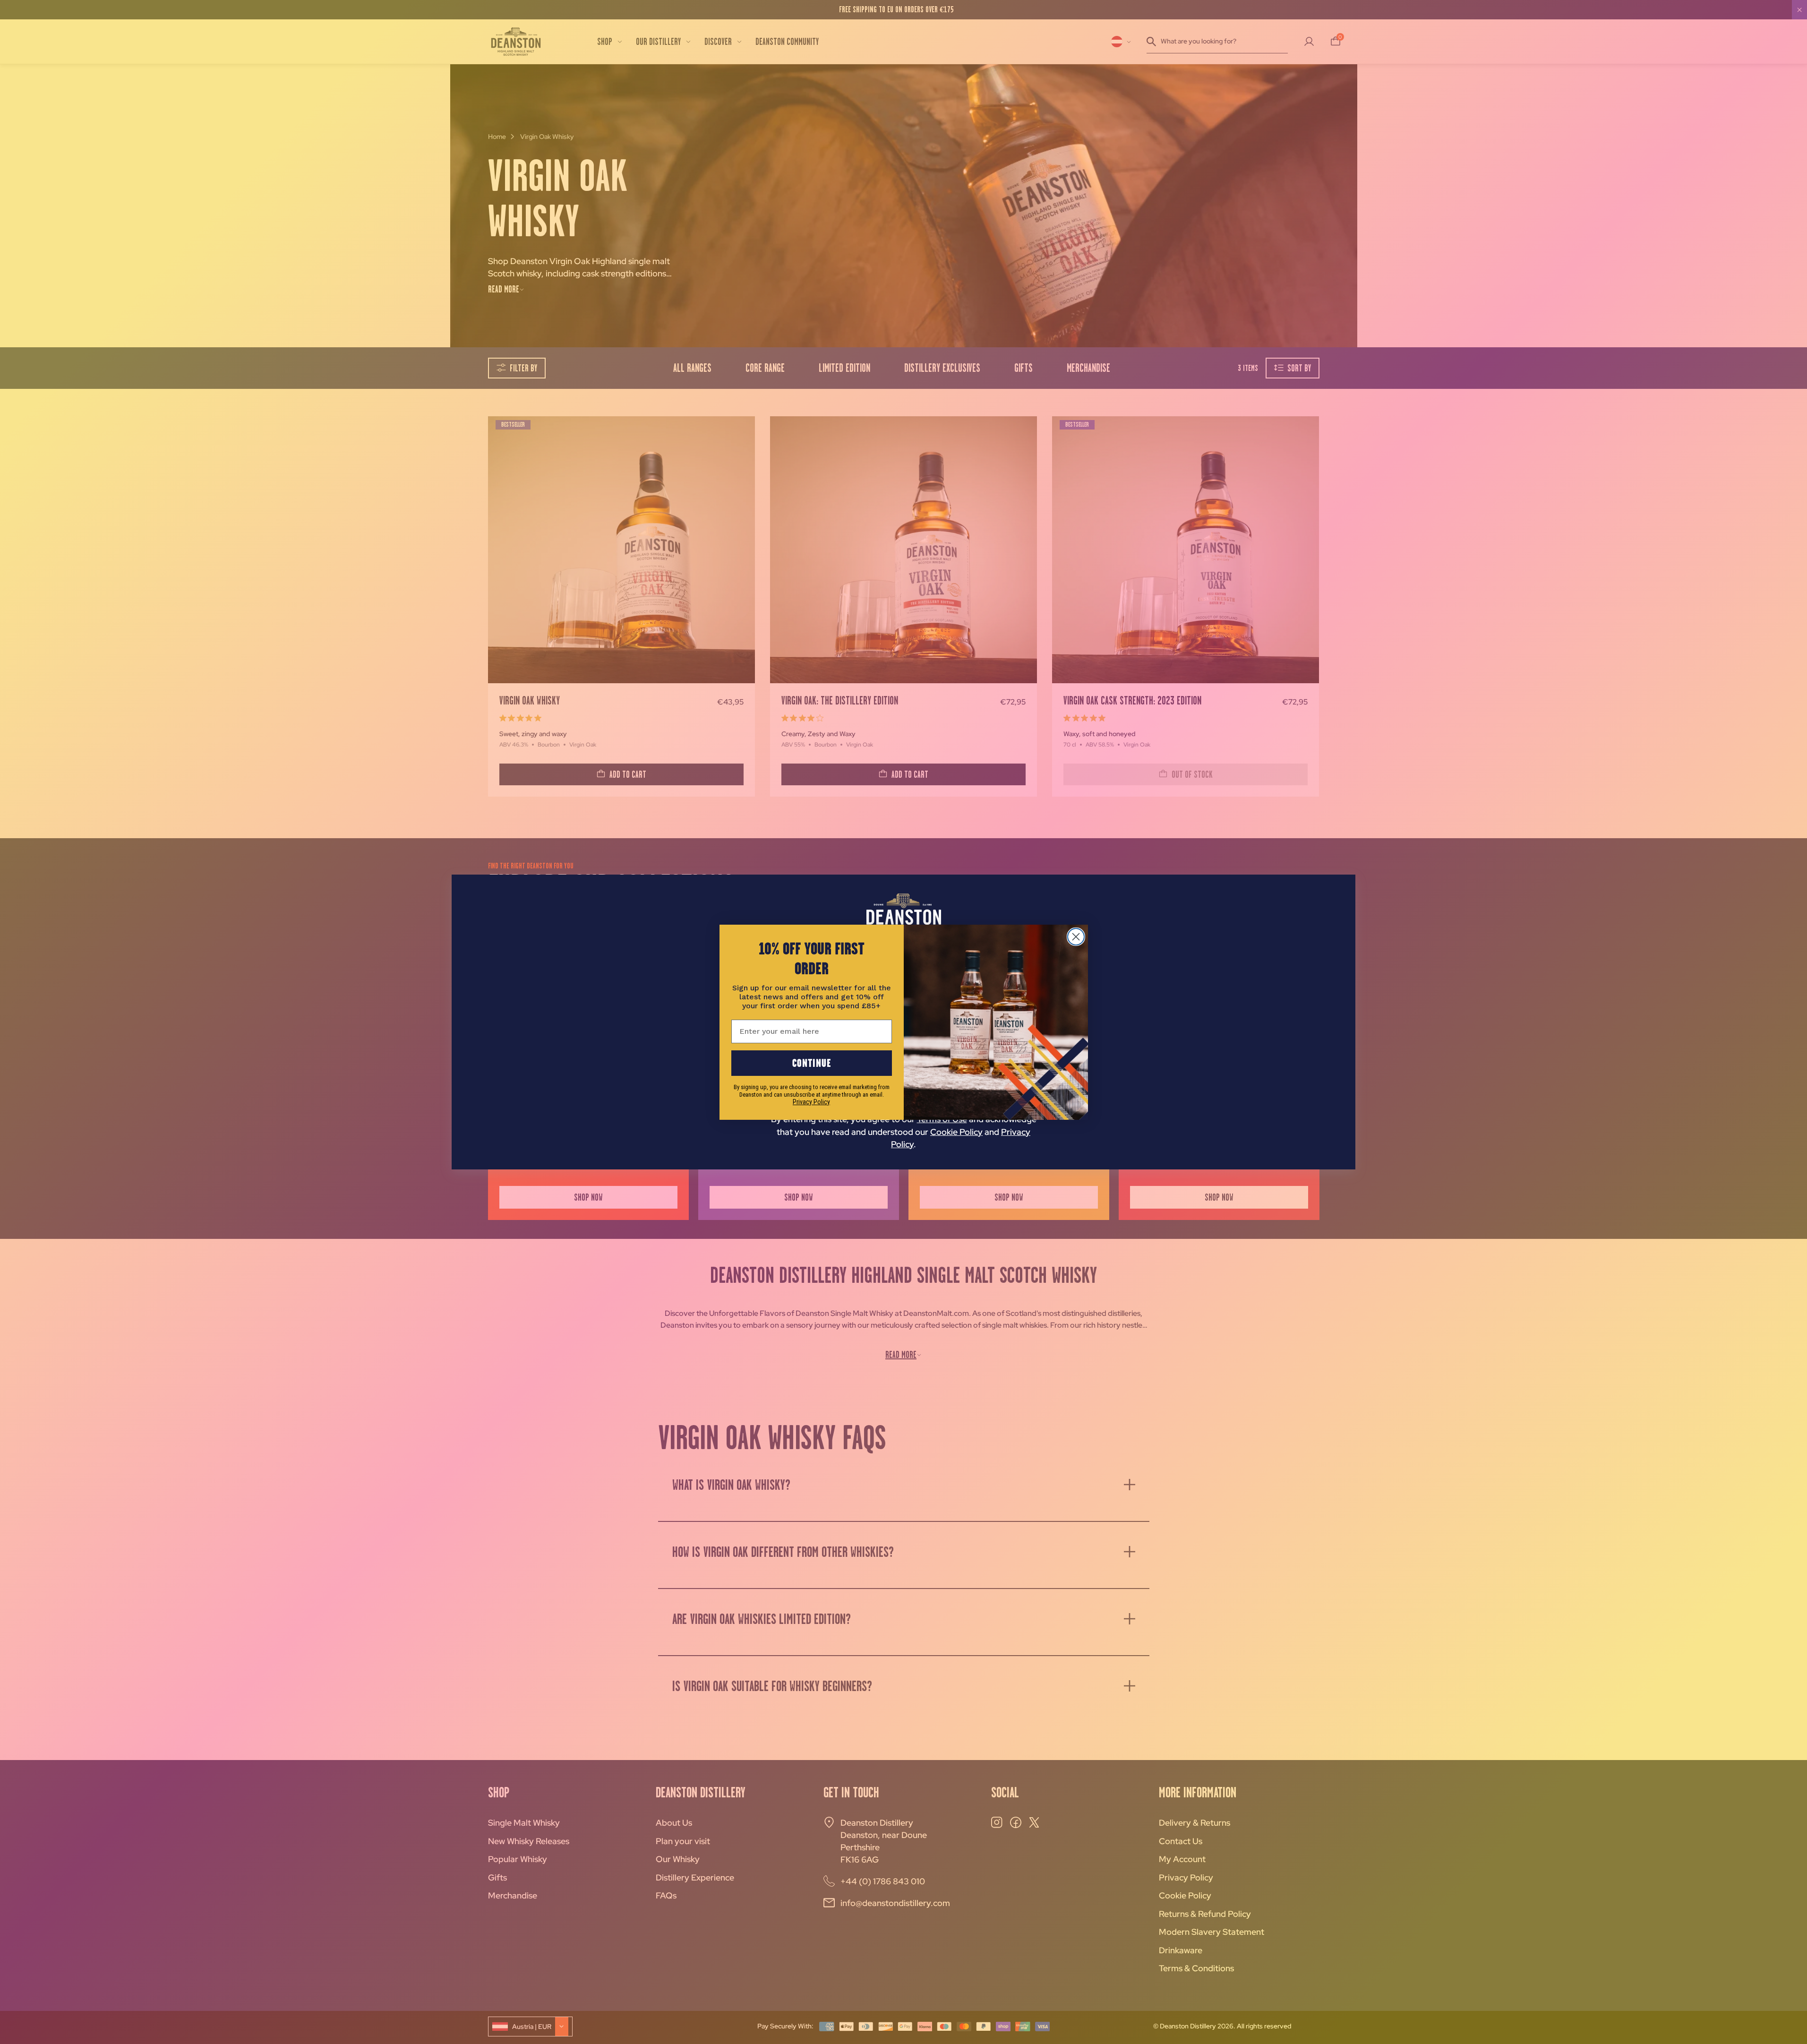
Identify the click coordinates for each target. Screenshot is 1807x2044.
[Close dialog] (1076, 937)
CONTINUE (812, 1063)
